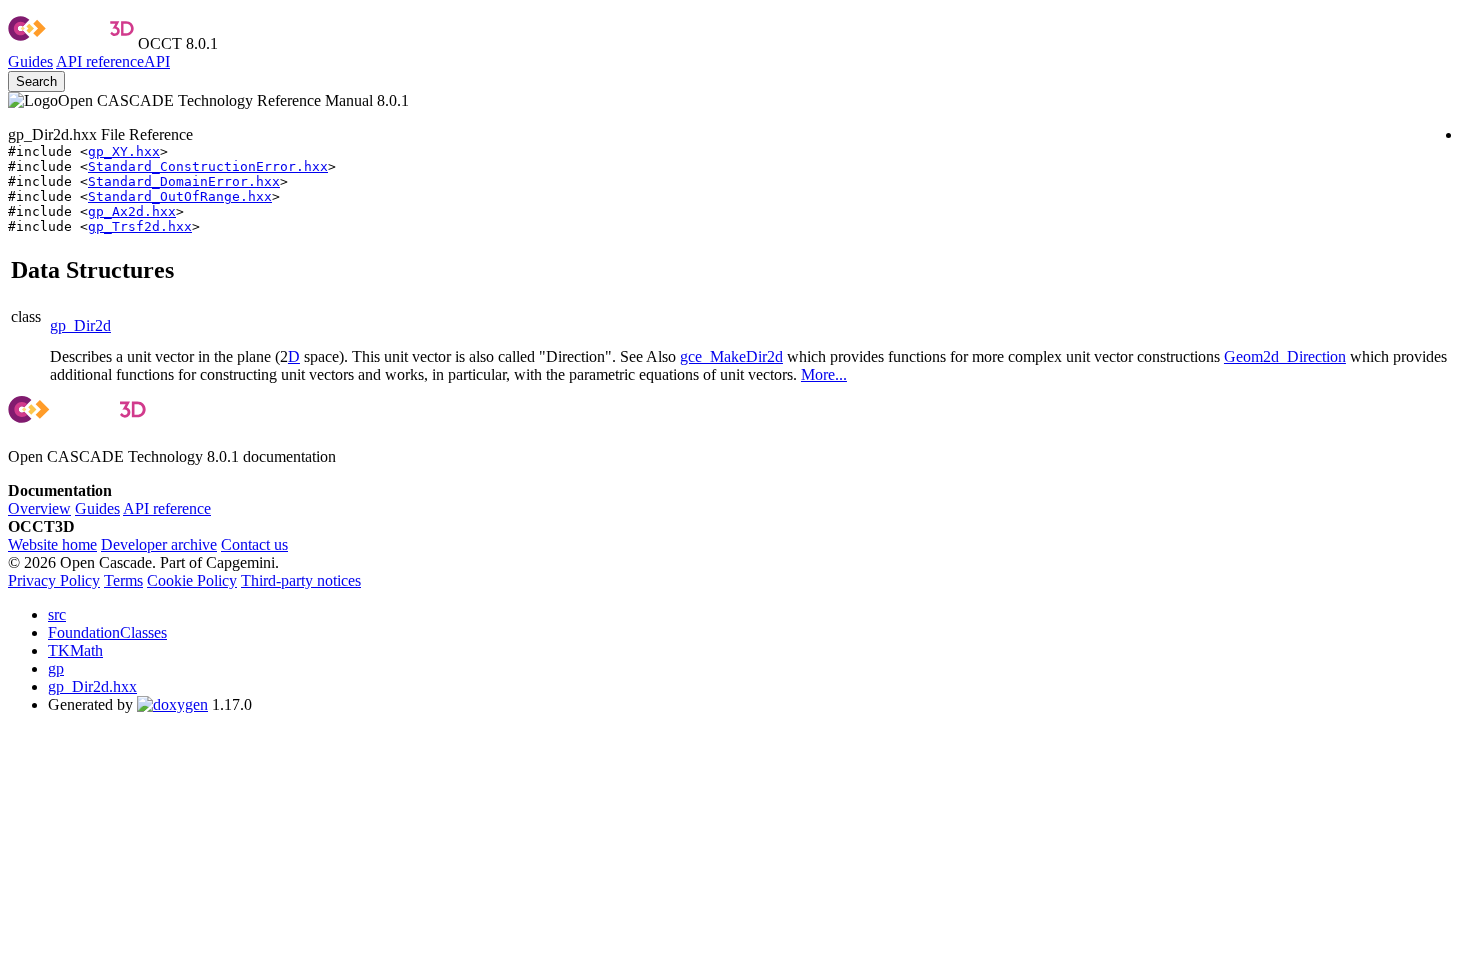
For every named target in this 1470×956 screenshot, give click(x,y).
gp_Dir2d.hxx (92, 686)
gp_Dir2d (80, 325)
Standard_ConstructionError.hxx (208, 166)
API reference (167, 508)
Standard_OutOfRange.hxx (180, 196)
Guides (30, 61)
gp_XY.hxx (124, 151)
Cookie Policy (192, 580)
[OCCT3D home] (71, 43)
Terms (123, 580)
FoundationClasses (107, 632)
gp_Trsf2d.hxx (140, 226)
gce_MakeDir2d (731, 356)
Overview (39, 508)
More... (824, 374)
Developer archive (159, 544)
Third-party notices (301, 580)
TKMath (75, 650)
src (57, 614)
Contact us (254, 544)
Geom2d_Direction (1285, 356)
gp (56, 668)
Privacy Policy (54, 580)
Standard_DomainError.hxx (184, 181)
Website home (52, 544)
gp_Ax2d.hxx (132, 211)
